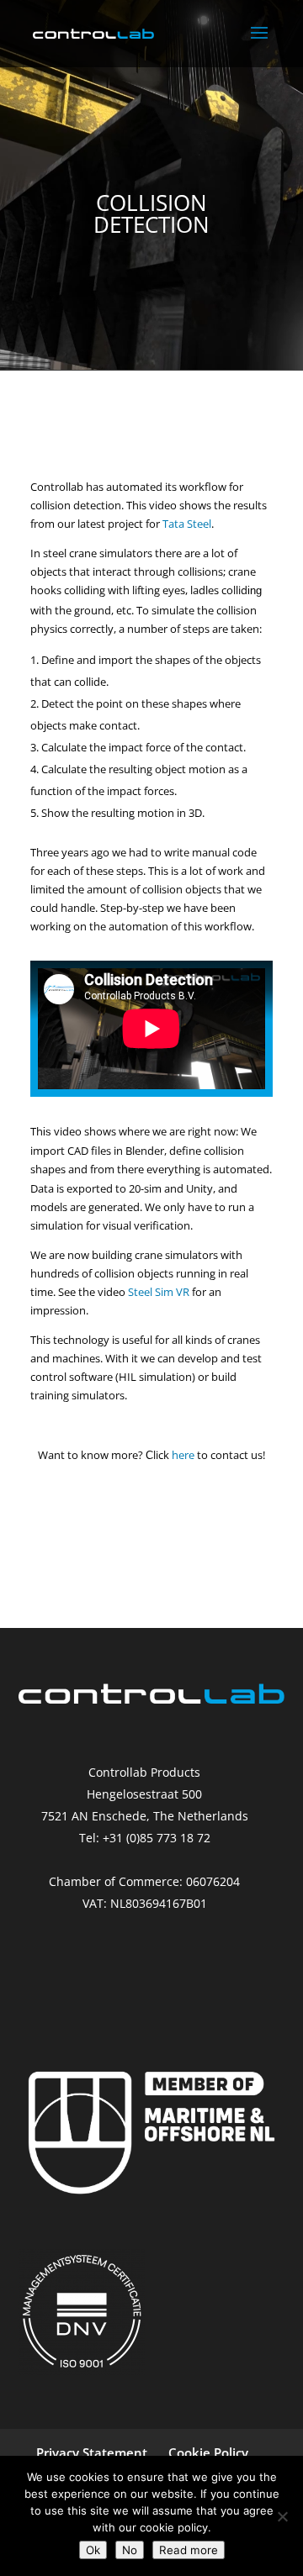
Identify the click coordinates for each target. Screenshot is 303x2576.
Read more (189, 2550)
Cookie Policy (208, 2452)
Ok (93, 2550)
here (182, 1455)
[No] (282, 2516)
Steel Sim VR (159, 1292)
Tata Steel (187, 524)
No (130, 2550)
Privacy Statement (92, 2452)
